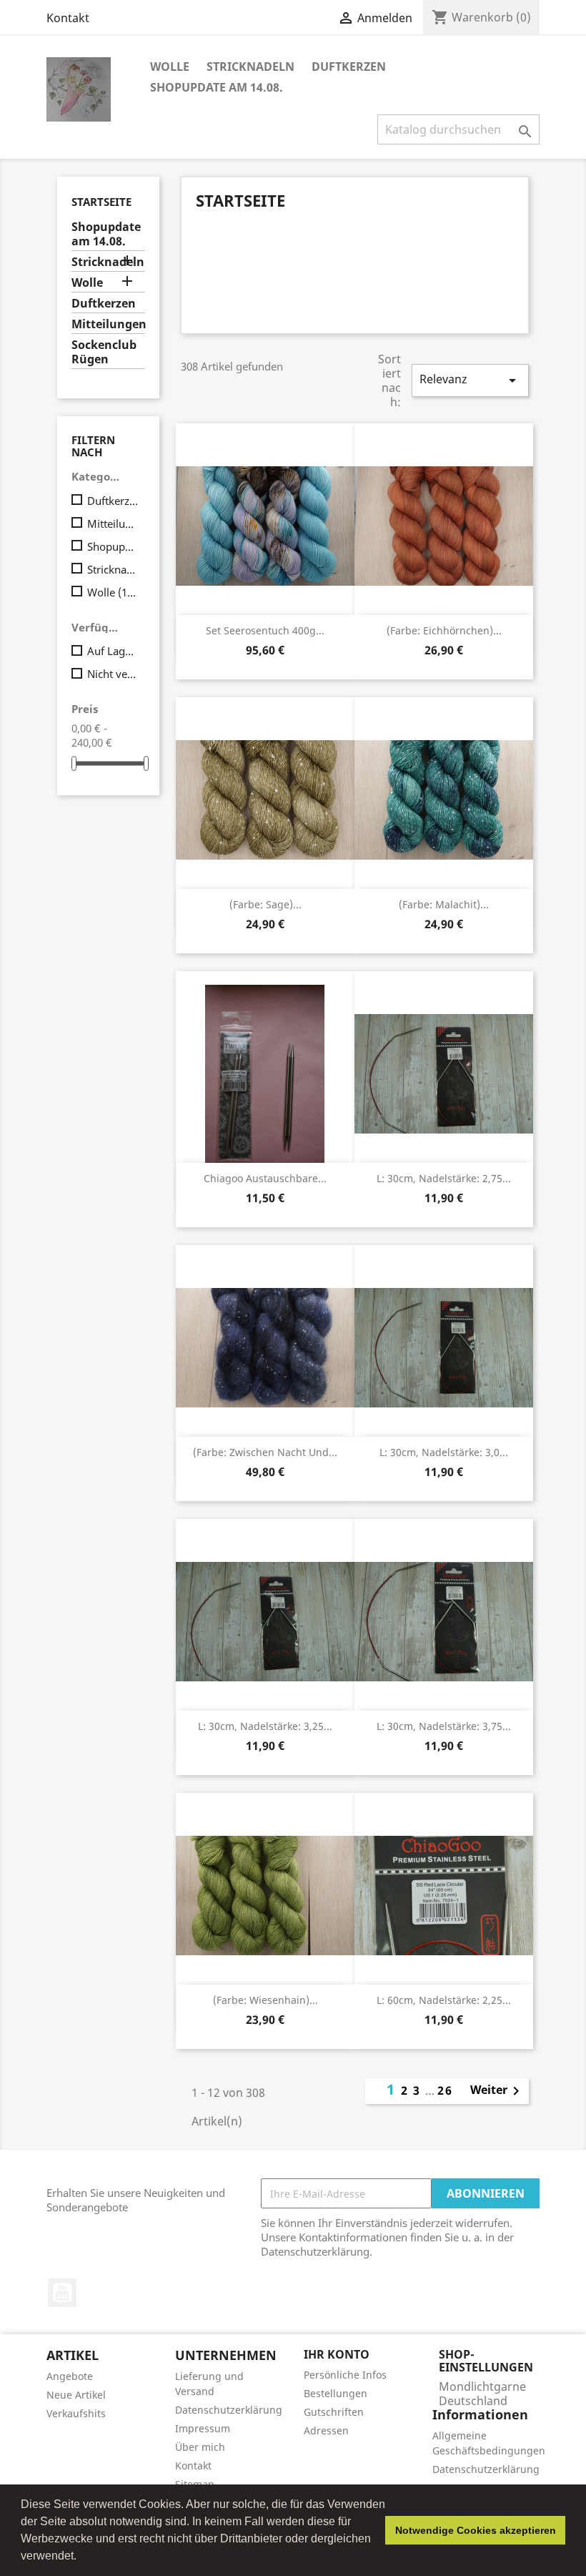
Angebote (70, 2376)
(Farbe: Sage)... (265, 904)
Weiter (497, 2091)
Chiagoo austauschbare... (265, 1178)
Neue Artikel (76, 2395)
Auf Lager (113, 651)
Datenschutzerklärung (229, 2410)
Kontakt (68, 18)
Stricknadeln (250, 67)
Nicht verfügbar (113, 674)
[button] (81, 2557)
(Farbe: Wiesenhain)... (265, 2000)
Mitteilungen (108, 324)
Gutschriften (334, 2412)
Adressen (326, 2430)
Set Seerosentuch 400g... (265, 630)
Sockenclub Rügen (104, 352)
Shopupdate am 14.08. (217, 87)
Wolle (170, 67)
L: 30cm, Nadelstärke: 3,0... (444, 1452)
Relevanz (470, 380)
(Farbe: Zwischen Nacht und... (265, 1452)
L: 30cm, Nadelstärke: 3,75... (444, 1726)
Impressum (203, 2428)
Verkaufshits (76, 2413)
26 (445, 2090)
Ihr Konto (337, 2354)
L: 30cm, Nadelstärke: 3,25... (265, 1726)
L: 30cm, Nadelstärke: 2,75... (444, 1178)
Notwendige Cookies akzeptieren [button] (476, 2530)
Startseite (101, 202)
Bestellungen (336, 2393)
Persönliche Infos (345, 2375)
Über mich (200, 2447)
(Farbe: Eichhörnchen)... (444, 630)
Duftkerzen (349, 67)
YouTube (62, 2293)
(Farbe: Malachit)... (444, 904)
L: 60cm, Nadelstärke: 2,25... (444, 2000)
